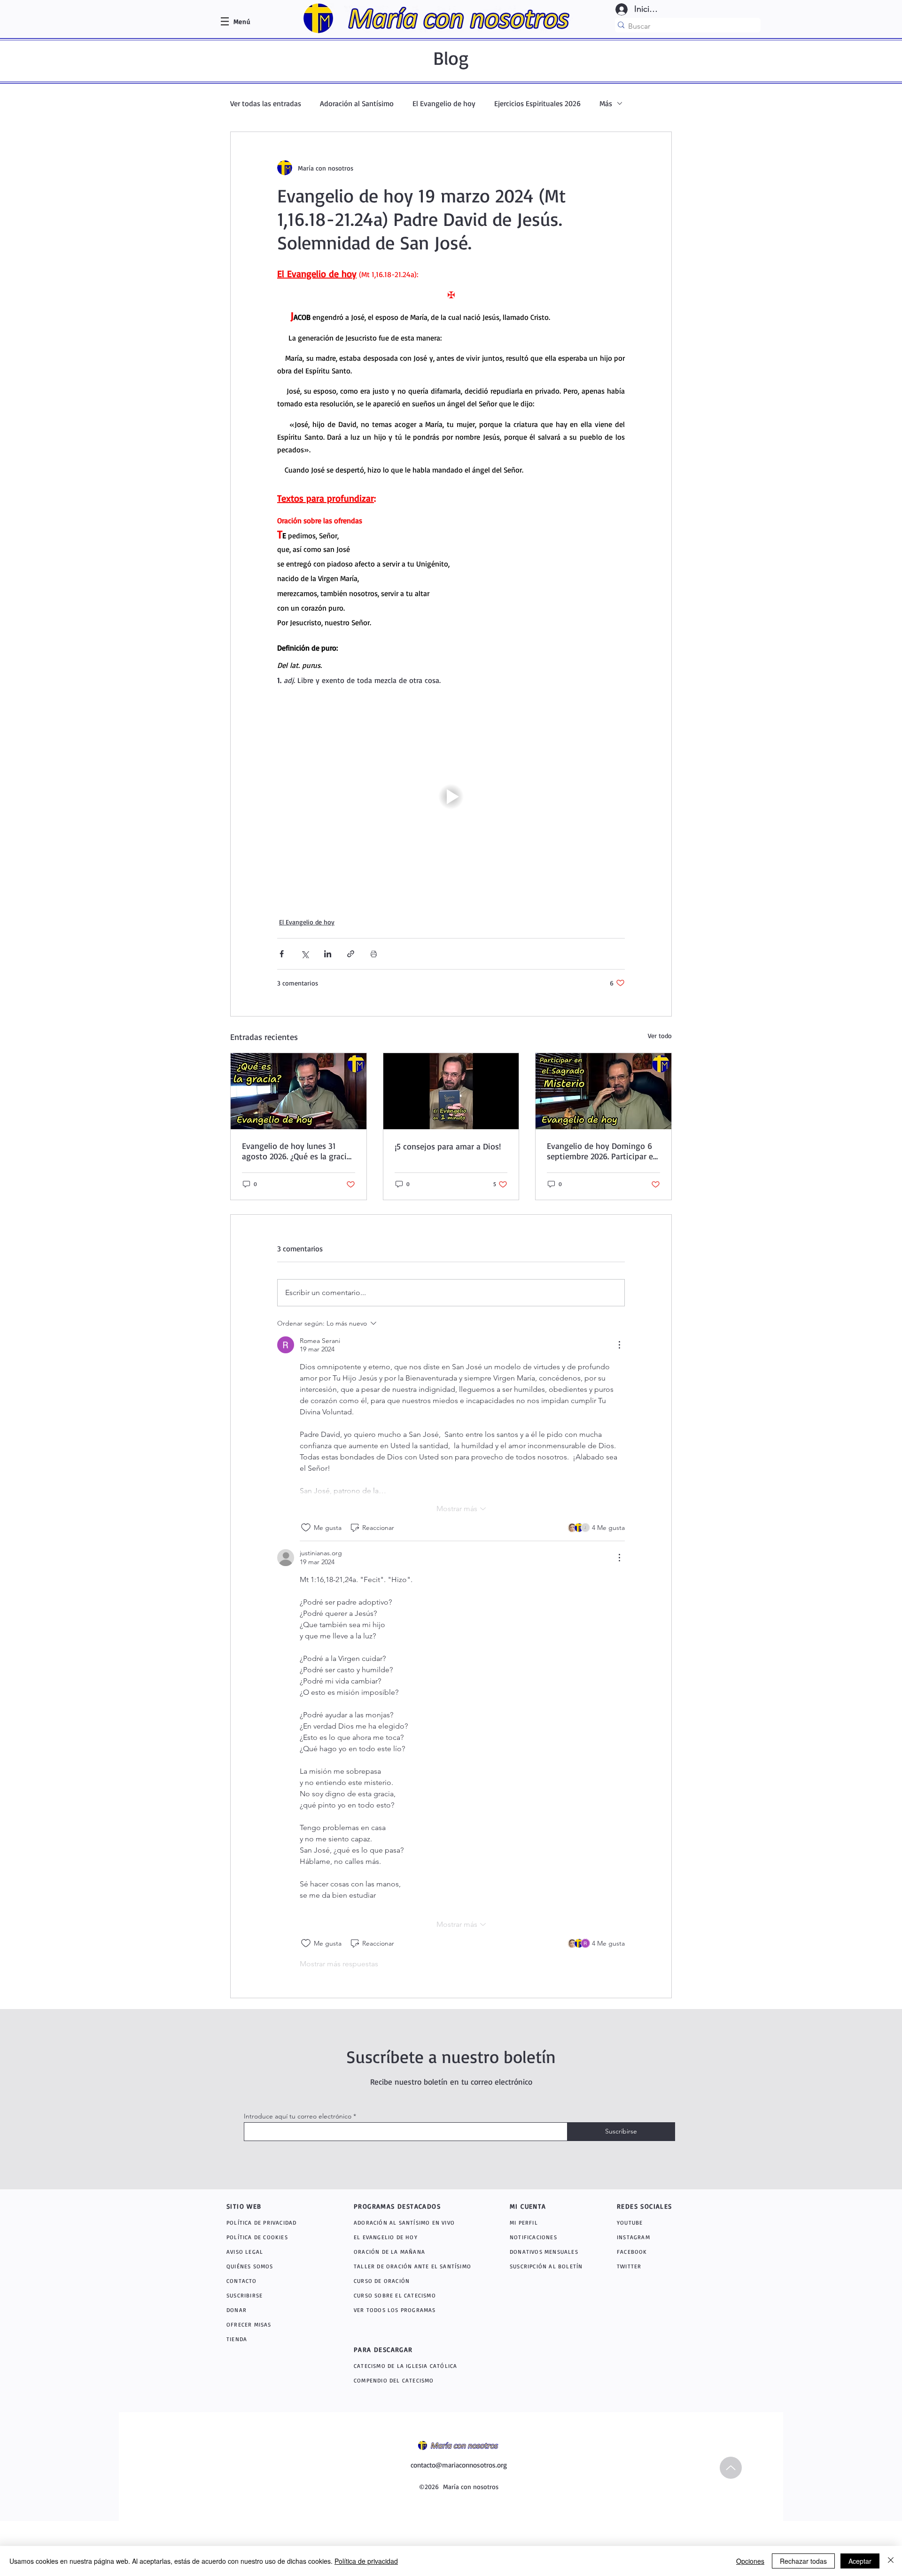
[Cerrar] (891, 2561)
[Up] (731, 2468)
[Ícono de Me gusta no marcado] (306, 1528)
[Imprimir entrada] (374, 954)
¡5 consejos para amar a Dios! (448, 1146)
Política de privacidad (366, 2561)
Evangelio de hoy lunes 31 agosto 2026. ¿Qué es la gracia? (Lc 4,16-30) (298, 1151)
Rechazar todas (803, 2561)
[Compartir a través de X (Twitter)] (305, 954)
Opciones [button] (750, 2561)
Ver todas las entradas (266, 103)
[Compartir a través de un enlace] (351, 954)
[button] (242, 21)
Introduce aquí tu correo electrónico (298, 2116)
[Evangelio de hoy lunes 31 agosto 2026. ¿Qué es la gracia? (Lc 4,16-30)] (299, 1091)
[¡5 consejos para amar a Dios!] (451, 1091)
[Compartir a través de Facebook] (282, 954)
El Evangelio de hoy (444, 103)
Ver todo (660, 1036)
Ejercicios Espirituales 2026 (537, 103)
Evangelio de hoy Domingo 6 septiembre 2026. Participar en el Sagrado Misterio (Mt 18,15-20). (602, 1151)
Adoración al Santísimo (357, 103)
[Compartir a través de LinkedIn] (328, 954)
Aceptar (860, 2561)
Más (606, 103)
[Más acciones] (619, 1345)
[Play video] (451, 797)
